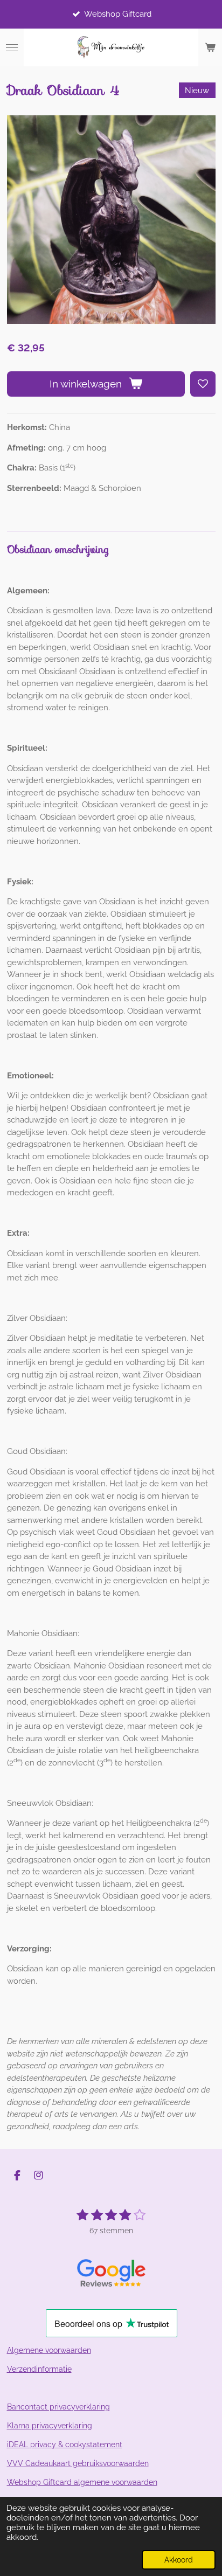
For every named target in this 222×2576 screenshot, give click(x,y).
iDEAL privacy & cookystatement (65, 2445)
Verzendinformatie (39, 2369)
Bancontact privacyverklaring (58, 2407)
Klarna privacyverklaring (50, 2426)
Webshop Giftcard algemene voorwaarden (82, 2482)
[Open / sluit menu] (12, 47)
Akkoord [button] (179, 2560)
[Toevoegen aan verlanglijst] (203, 384)
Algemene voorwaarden (49, 2350)
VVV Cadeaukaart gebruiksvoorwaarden (78, 2463)
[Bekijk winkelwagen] (210, 47)
